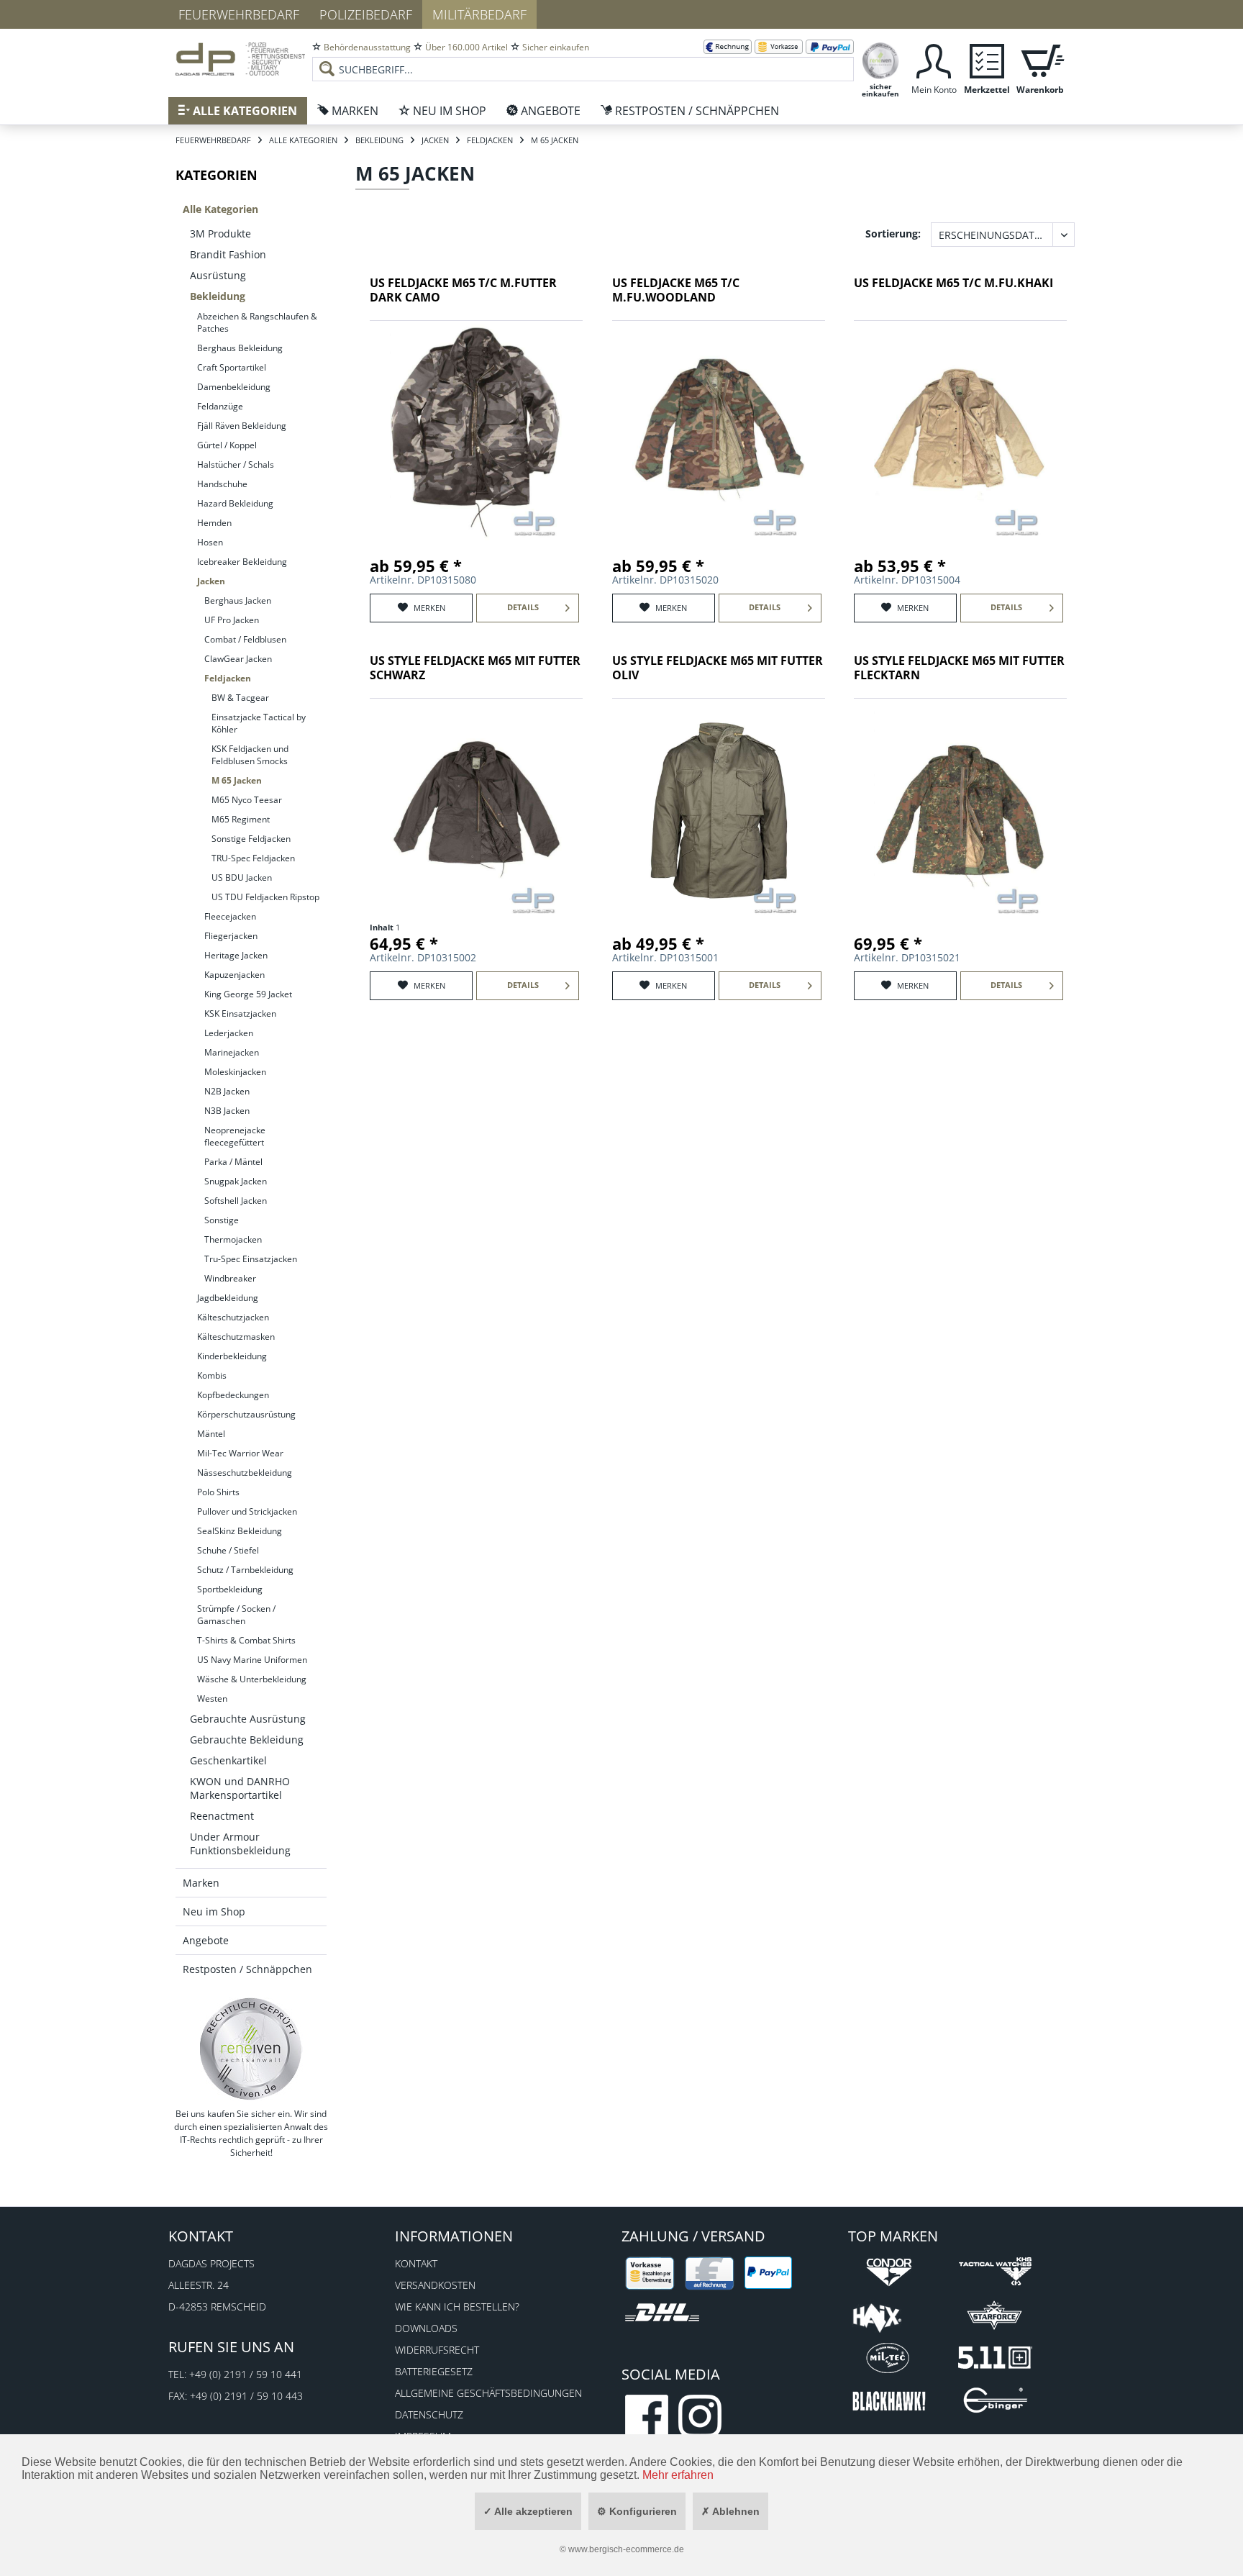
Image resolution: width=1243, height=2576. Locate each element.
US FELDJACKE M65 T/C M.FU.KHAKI (953, 283)
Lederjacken (229, 1033)
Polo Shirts (218, 1492)
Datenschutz (429, 2414)
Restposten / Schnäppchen (247, 1969)
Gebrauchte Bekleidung (247, 1740)
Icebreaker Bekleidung (242, 562)
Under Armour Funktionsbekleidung (240, 1843)
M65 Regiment (241, 819)
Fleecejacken (230, 916)
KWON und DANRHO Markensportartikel (240, 1788)
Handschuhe (222, 484)
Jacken (211, 581)
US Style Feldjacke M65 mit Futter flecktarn (959, 668)
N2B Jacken (227, 1091)
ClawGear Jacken (238, 659)
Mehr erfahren (678, 2475)
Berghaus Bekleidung (240, 348)
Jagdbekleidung (228, 1298)
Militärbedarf (479, 14)
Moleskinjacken (235, 1072)
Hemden (214, 523)
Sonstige (222, 1220)
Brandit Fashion (228, 254)
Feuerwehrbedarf (239, 14)
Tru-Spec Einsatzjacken (251, 1259)
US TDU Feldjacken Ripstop (265, 897)
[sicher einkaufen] (880, 59)
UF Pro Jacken (232, 620)
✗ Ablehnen (730, 2511)
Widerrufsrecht (437, 2350)
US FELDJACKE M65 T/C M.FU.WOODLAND (676, 290)
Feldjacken (228, 678)
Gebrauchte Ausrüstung (248, 1719)
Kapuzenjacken (235, 975)
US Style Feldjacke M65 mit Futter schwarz (475, 668)
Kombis (212, 1375)
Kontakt (416, 2263)
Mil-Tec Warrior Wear (240, 1453)
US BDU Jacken (242, 877)
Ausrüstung (218, 275)
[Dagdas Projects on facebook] (647, 2416)
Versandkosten (435, 2285)
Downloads (426, 2328)
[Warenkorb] (1040, 59)
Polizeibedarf (366, 14)
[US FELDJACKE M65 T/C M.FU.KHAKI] (960, 432)
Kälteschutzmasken (236, 1337)
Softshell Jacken (236, 1201)
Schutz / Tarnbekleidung (245, 1570)
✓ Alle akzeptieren (528, 2511)
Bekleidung (218, 296)
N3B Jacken (227, 1111)
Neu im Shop (214, 1911)
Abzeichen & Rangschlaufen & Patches (257, 322)
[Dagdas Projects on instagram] (700, 2416)
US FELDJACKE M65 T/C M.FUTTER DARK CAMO (463, 290)
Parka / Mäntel (233, 1162)
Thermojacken (233, 1239)
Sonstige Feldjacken (251, 839)
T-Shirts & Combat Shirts (246, 1640)
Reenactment (222, 1816)
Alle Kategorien (220, 209)
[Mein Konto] (934, 59)
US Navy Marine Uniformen (252, 1660)
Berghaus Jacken (238, 600)
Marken (201, 1883)
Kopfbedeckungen (233, 1395)
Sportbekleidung (230, 1589)
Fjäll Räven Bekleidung (242, 426)
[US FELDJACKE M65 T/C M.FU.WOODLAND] (719, 432)
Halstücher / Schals (236, 464)
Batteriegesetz (434, 2371)
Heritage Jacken (236, 955)
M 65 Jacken (237, 780)
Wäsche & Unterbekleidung (252, 1679)
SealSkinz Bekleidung (240, 1531)
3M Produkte (220, 233)
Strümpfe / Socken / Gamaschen (236, 1615)
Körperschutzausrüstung (246, 1414)
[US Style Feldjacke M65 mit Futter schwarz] (476, 810)
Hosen (210, 542)
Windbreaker (230, 1278)
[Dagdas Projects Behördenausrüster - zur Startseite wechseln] (240, 61)
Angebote (206, 1940)
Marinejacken (232, 1052)
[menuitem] (583, 58)
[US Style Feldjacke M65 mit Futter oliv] (719, 810)
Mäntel (211, 1434)
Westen (212, 1699)
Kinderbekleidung (232, 1356)
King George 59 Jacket (248, 994)
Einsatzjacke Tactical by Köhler (259, 723)
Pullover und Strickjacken (247, 1511)
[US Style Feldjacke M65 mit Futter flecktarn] (960, 810)
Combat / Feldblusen (245, 639)
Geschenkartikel (228, 1760)
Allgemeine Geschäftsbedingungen (488, 2393)
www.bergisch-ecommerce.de (626, 2549)
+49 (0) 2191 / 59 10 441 (246, 2374)
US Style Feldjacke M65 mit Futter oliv (718, 668)
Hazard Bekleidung (235, 503)
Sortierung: (893, 233)
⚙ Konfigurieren (637, 2511)
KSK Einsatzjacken (240, 1013)
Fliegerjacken (231, 936)
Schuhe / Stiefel (228, 1550)
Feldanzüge (220, 406)
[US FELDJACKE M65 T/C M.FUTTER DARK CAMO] (476, 432)
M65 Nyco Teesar (247, 800)
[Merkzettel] (987, 59)
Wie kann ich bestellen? (457, 2307)
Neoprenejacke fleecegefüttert (235, 1136)
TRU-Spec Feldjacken (253, 858)
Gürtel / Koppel (227, 445)
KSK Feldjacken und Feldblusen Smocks (250, 755)
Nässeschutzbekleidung (245, 1473)
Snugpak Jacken (236, 1181)
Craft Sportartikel (232, 367)
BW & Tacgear (240, 698)
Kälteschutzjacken (233, 1317)
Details (523, 607)
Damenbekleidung (234, 387)
